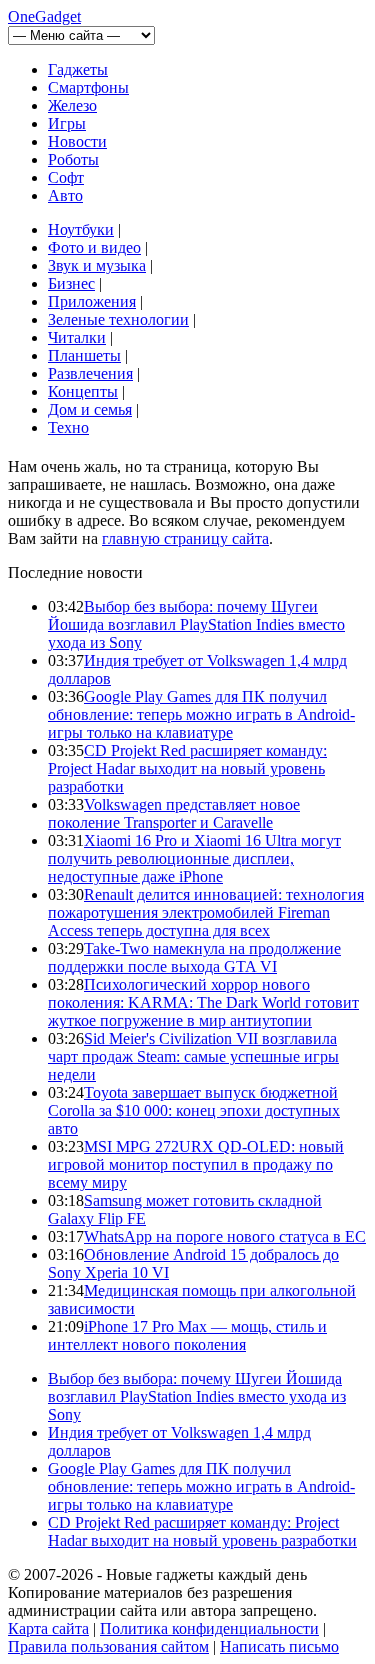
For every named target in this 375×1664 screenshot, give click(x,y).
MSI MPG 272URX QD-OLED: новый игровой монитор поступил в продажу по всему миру (196, 1164)
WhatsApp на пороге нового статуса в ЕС (225, 1236)
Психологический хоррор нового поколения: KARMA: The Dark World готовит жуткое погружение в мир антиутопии (203, 1002)
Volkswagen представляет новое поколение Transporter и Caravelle (174, 813)
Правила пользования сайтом (108, 1646)
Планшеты (84, 355)
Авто (65, 195)
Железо (72, 105)
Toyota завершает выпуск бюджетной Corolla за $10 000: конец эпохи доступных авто (194, 1110)
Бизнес (71, 283)
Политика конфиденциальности (209, 1628)
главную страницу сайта (185, 538)
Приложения (92, 301)
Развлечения (90, 373)
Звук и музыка (97, 265)
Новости (77, 141)
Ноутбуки (81, 229)
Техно (68, 427)
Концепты (83, 391)
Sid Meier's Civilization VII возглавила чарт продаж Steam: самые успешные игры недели (193, 1056)
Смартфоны (88, 87)
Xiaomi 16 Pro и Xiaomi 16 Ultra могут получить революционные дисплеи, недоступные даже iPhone (194, 858)
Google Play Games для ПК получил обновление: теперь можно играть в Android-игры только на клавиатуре (201, 714)
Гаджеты (78, 69)
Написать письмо (279, 1646)
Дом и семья (90, 409)
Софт (66, 177)
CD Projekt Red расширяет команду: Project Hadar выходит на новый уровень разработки (187, 768)
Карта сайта (48, 1628)
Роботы (73, 159)
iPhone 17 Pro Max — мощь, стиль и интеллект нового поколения (187, 1335)
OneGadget (44, 16)
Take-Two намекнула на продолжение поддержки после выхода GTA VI (194, 957)
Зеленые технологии (118, 319)
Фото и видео (94, 247)
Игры (67, 123)
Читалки (77, 337)
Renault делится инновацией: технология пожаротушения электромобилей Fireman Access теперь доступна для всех (206, 912)
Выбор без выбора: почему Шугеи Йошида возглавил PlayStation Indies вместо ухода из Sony (196, 624)
